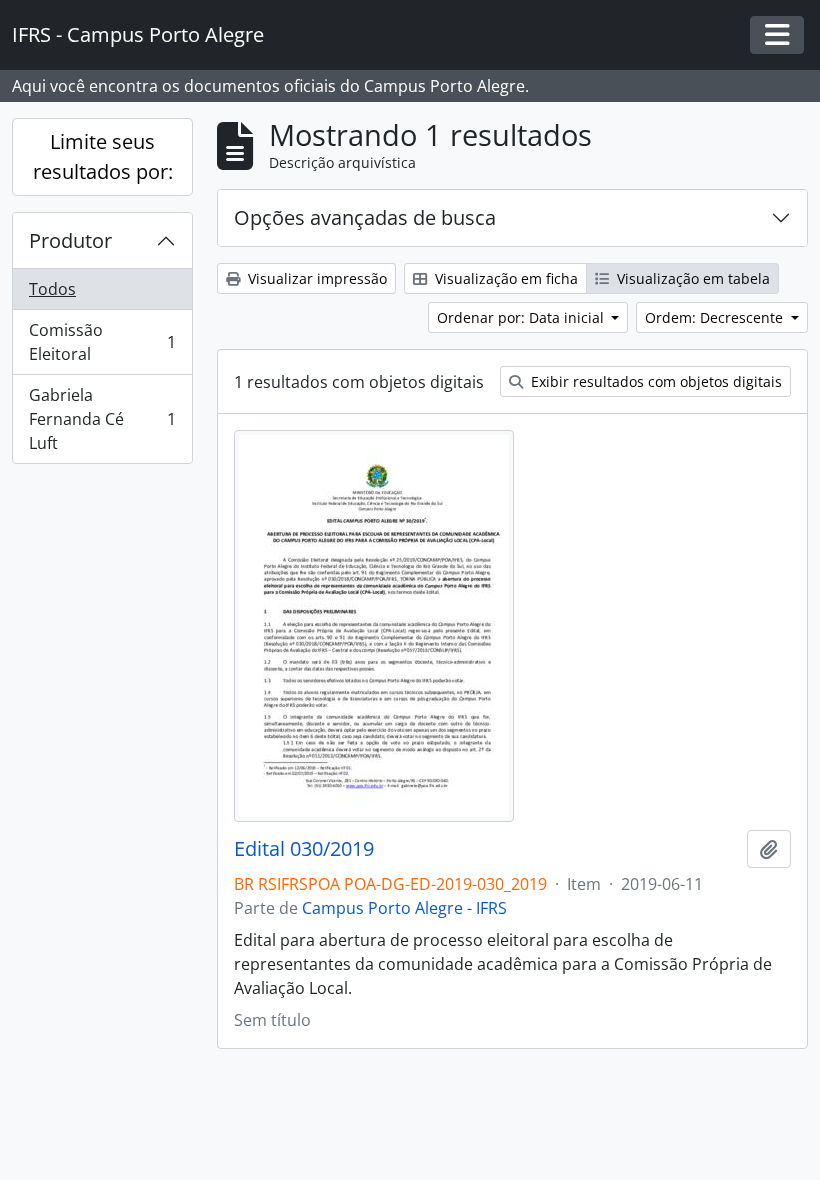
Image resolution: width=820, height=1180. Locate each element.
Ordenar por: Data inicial (522, 317)
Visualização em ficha (504, 278)
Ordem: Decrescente (716, 317)
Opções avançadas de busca (365, 217)
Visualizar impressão (315, 278)
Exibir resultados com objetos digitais (654, 381)
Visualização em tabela (691, 278)
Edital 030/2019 (304, 849)
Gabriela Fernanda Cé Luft (102, 419)
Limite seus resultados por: (103, 156)
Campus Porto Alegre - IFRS (404, 908)
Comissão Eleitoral (102, 342)
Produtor (70, 240)
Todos (52, 289)
